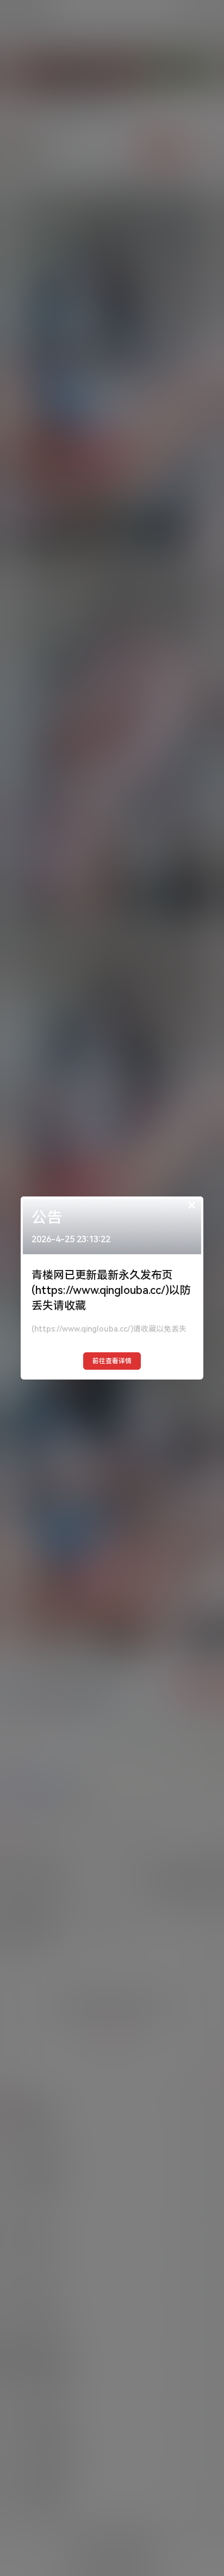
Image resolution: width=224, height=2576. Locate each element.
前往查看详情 (112, 1361)
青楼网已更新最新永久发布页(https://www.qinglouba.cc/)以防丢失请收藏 (111, 1290)
